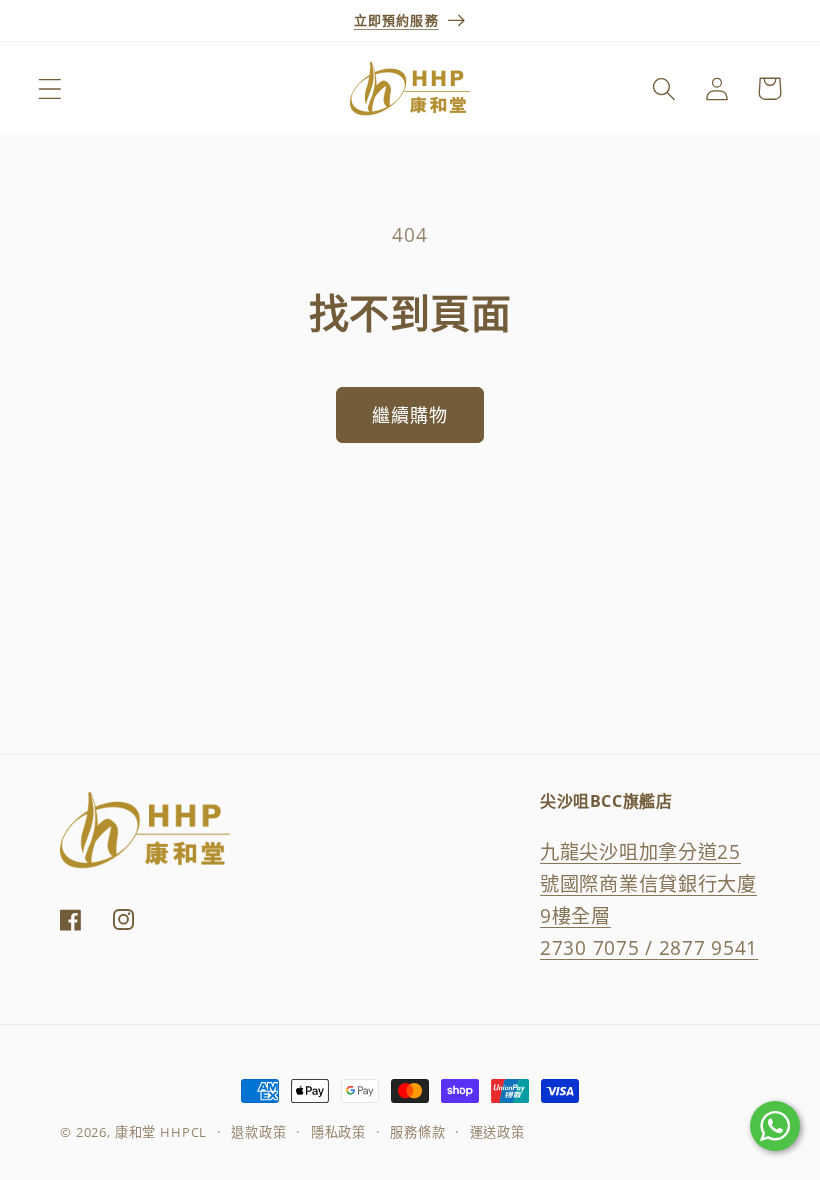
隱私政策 (338, 1132)
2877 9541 (708, 947)
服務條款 (417, 1132)
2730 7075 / (599, 947)
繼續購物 (410, 415)
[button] (50, 88)
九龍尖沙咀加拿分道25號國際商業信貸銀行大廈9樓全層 (648, 883)
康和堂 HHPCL (161, 1132)
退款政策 (258, 1132)
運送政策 (497, 1132)
